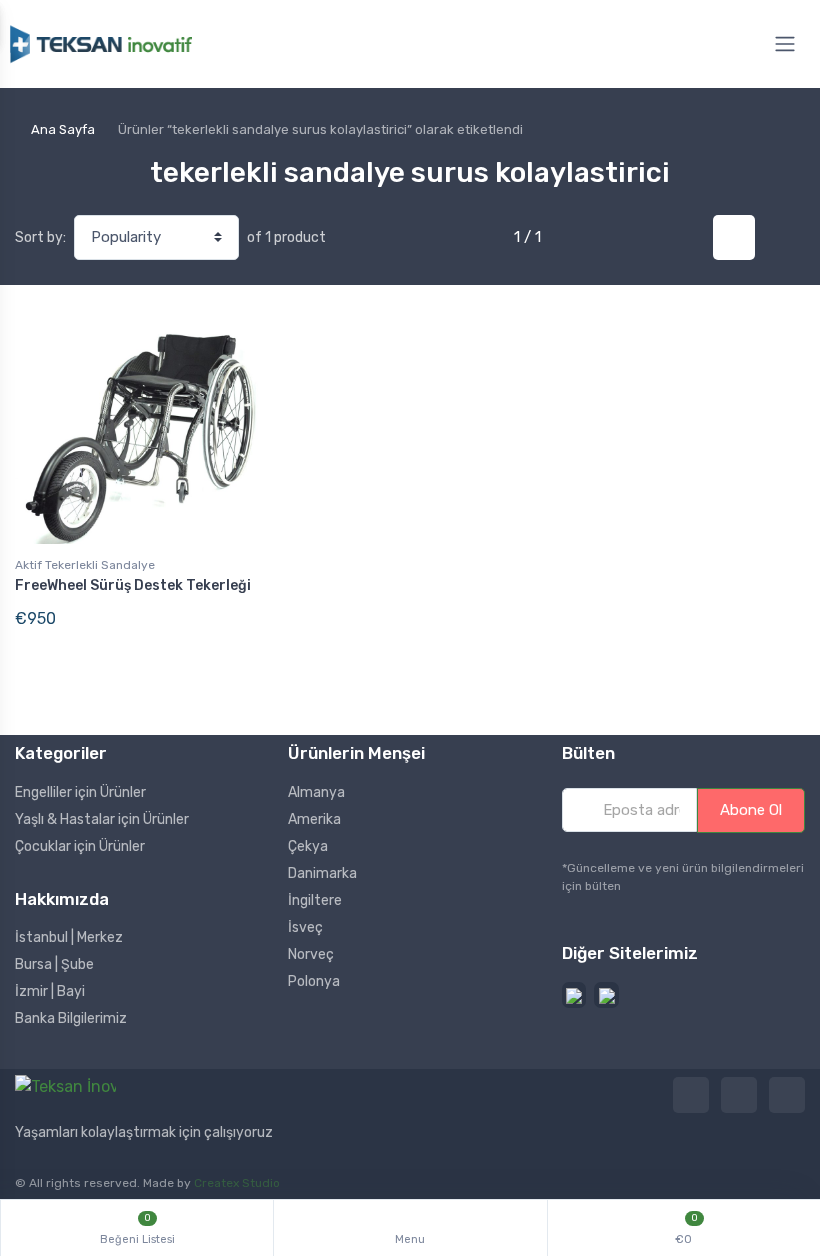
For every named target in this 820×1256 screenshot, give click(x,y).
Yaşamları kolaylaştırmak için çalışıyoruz (144, 1133)
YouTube (691, 1095)
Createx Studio (237, 1183)
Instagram (739, 1095)
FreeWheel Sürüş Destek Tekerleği (133, 585)
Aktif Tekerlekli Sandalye (85, 565)
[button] (574, 995)
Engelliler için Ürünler (80, 792)
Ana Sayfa (63, 129)
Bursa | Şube (54, 964)
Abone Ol (751, 810)
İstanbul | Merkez (69, 937)
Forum (787, 1095)
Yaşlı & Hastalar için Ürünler (102, 819)
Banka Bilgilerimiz (71, 1018)
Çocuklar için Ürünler (80, 846)
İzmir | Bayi (50, 991)
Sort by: (40, 237)
